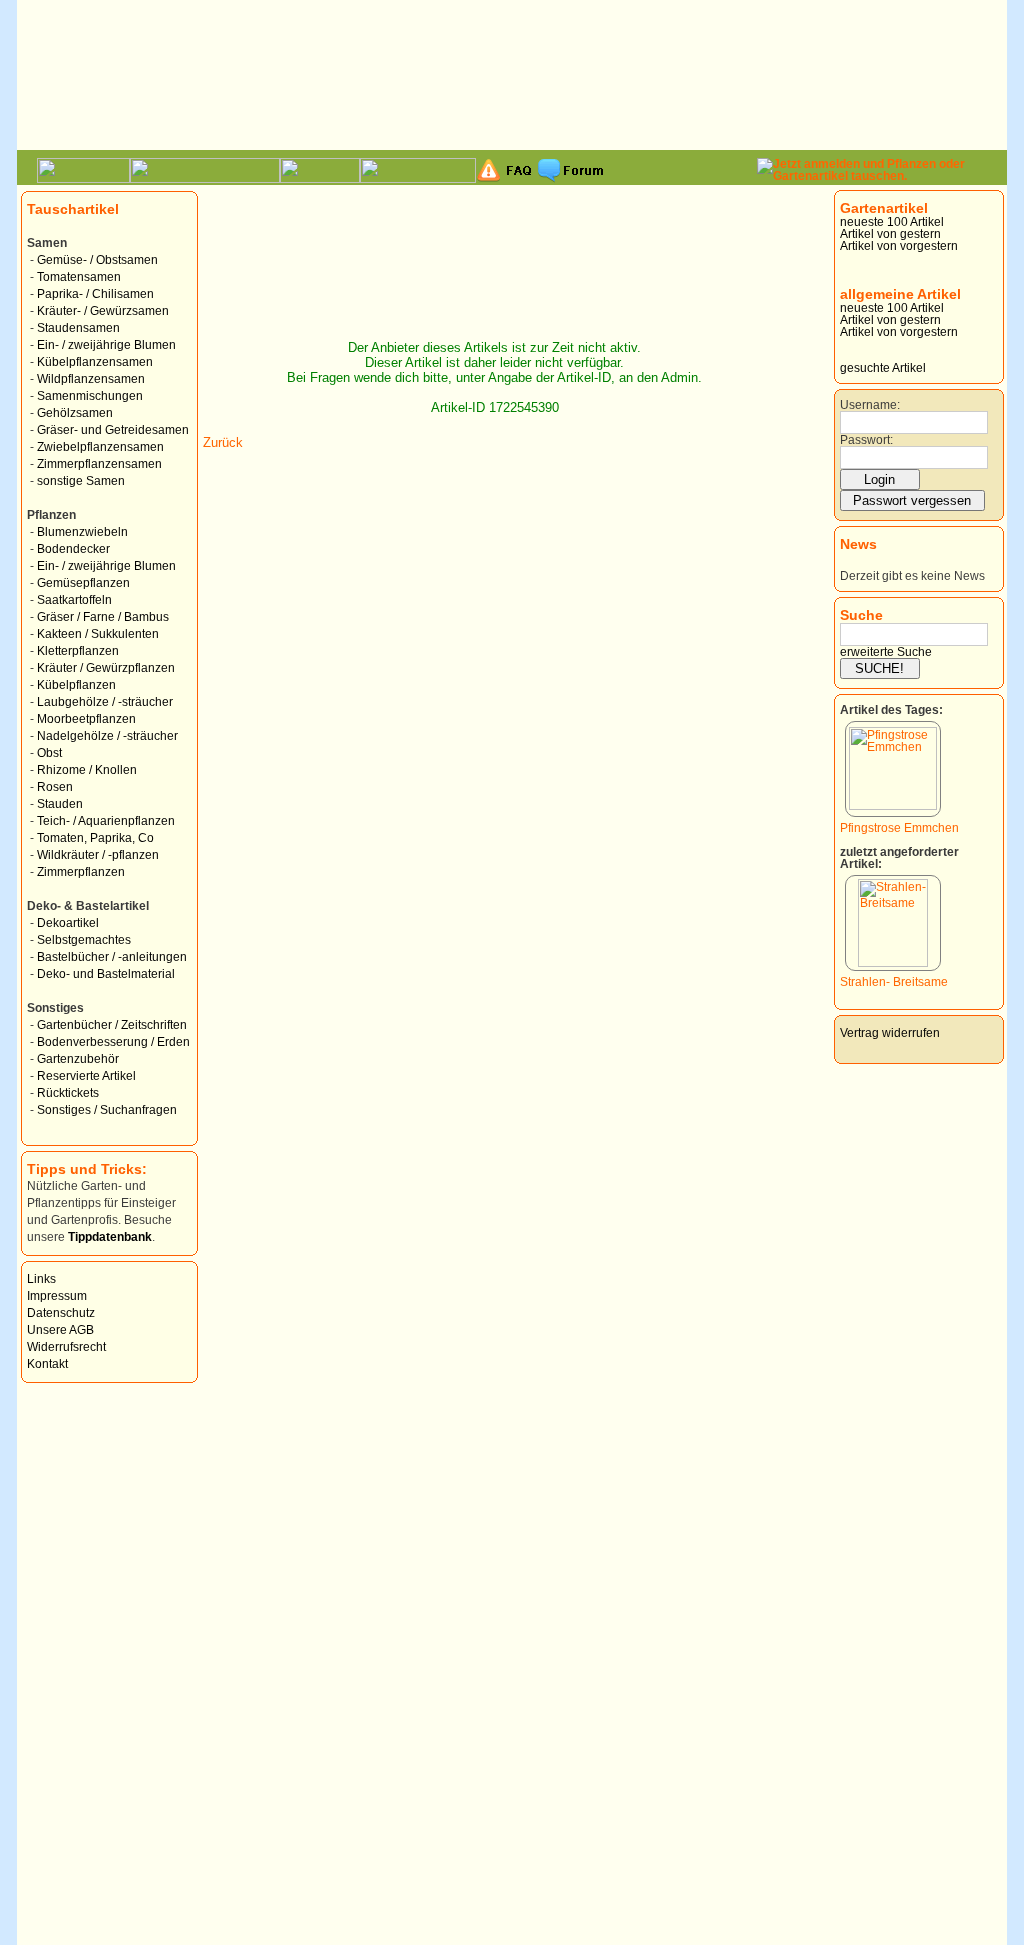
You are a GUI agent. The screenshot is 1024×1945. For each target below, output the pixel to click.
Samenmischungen (90, 396)
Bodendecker (73, 549)
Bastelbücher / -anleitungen (112, 957)
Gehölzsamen (75, 413)
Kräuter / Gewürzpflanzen (106, 668)
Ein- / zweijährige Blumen (106, 345)
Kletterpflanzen (78, 651)
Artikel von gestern (890, 234)
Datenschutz (61, 1313)
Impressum (57, 1296)
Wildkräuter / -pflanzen (98, 855)
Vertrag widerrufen (890, 1033)
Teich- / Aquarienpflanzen (106, 821)
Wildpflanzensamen (91, 379)
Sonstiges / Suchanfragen (107, 1110)
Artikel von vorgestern (899, 246)
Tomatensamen (79, 277)
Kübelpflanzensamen (95, 362)
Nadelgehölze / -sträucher (107, 736)
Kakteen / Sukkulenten (98, 634)
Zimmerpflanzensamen (99, 464)
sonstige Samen (81, 481)
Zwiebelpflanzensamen (100, 447)
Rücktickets (68, 1093)
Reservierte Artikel (86, 1076)
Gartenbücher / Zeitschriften (112, 1025)
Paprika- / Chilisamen (95, 294)
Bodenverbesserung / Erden (113, 1042)
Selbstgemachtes (84, 940)
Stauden (60, 804)
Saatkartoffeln (74, 600)
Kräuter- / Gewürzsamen (103, 311)
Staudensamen (78, 328)
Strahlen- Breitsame (894, 982)
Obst (49, 753)
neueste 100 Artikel (892, 222)
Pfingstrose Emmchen (899, 828)
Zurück (223, 442)
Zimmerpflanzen (81, 872)
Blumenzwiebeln (82, 532)
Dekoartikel (68, 923)
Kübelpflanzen (76, 685)
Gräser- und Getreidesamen (113, 430)
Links (41, 1279)
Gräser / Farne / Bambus (103, 617)
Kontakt (47, 1364)
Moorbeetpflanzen (86, 719)
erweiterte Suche (886, 652)
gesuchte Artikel (883, 368)
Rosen (55, 787)
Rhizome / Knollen (87, 770)
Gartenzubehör (78, 1059)
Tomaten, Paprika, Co (95, 838)
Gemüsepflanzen (83, 583)
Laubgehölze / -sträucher (105, 702)
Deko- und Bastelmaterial (106, 974)
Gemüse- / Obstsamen (97, 260)
